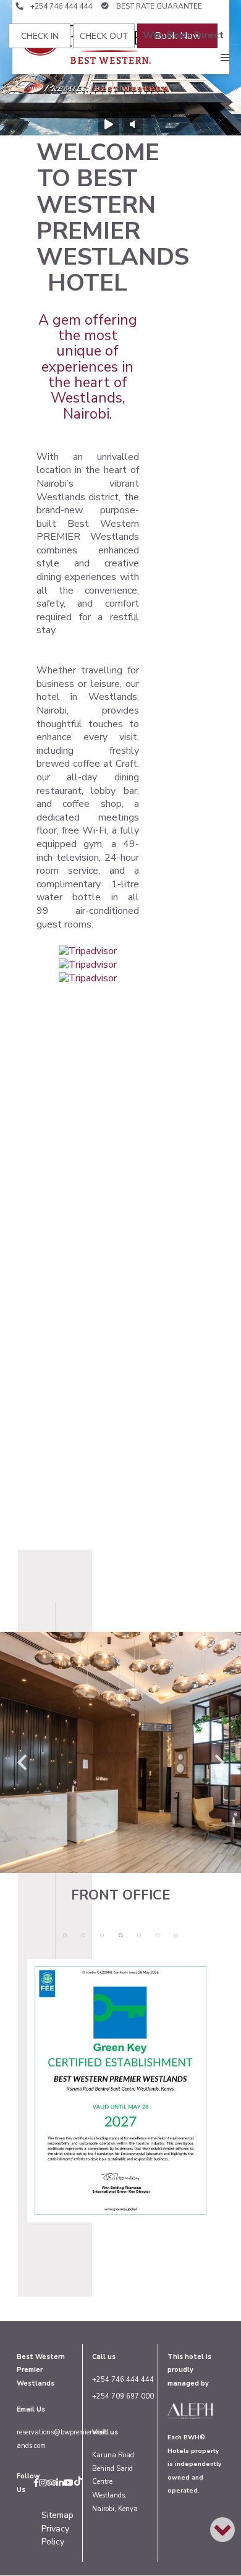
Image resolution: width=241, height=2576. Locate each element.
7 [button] (176, 1935)
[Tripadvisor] (51, 2483)
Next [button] (219, 1756)
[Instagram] (43, 2483)
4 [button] (120, 1935)
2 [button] (83, 1935)
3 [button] (102, 1935)
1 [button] (65, 1935)
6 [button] (158, 1935)
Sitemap (57, 2515)
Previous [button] (22, 1756)
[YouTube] (69, 2483)
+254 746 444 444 (62, 6)
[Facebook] (36, 2483)
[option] (120, 1767)
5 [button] (139, 1935)
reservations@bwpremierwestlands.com (62, 2439)
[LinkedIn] (60, 2483)
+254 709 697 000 (123, 2396)
